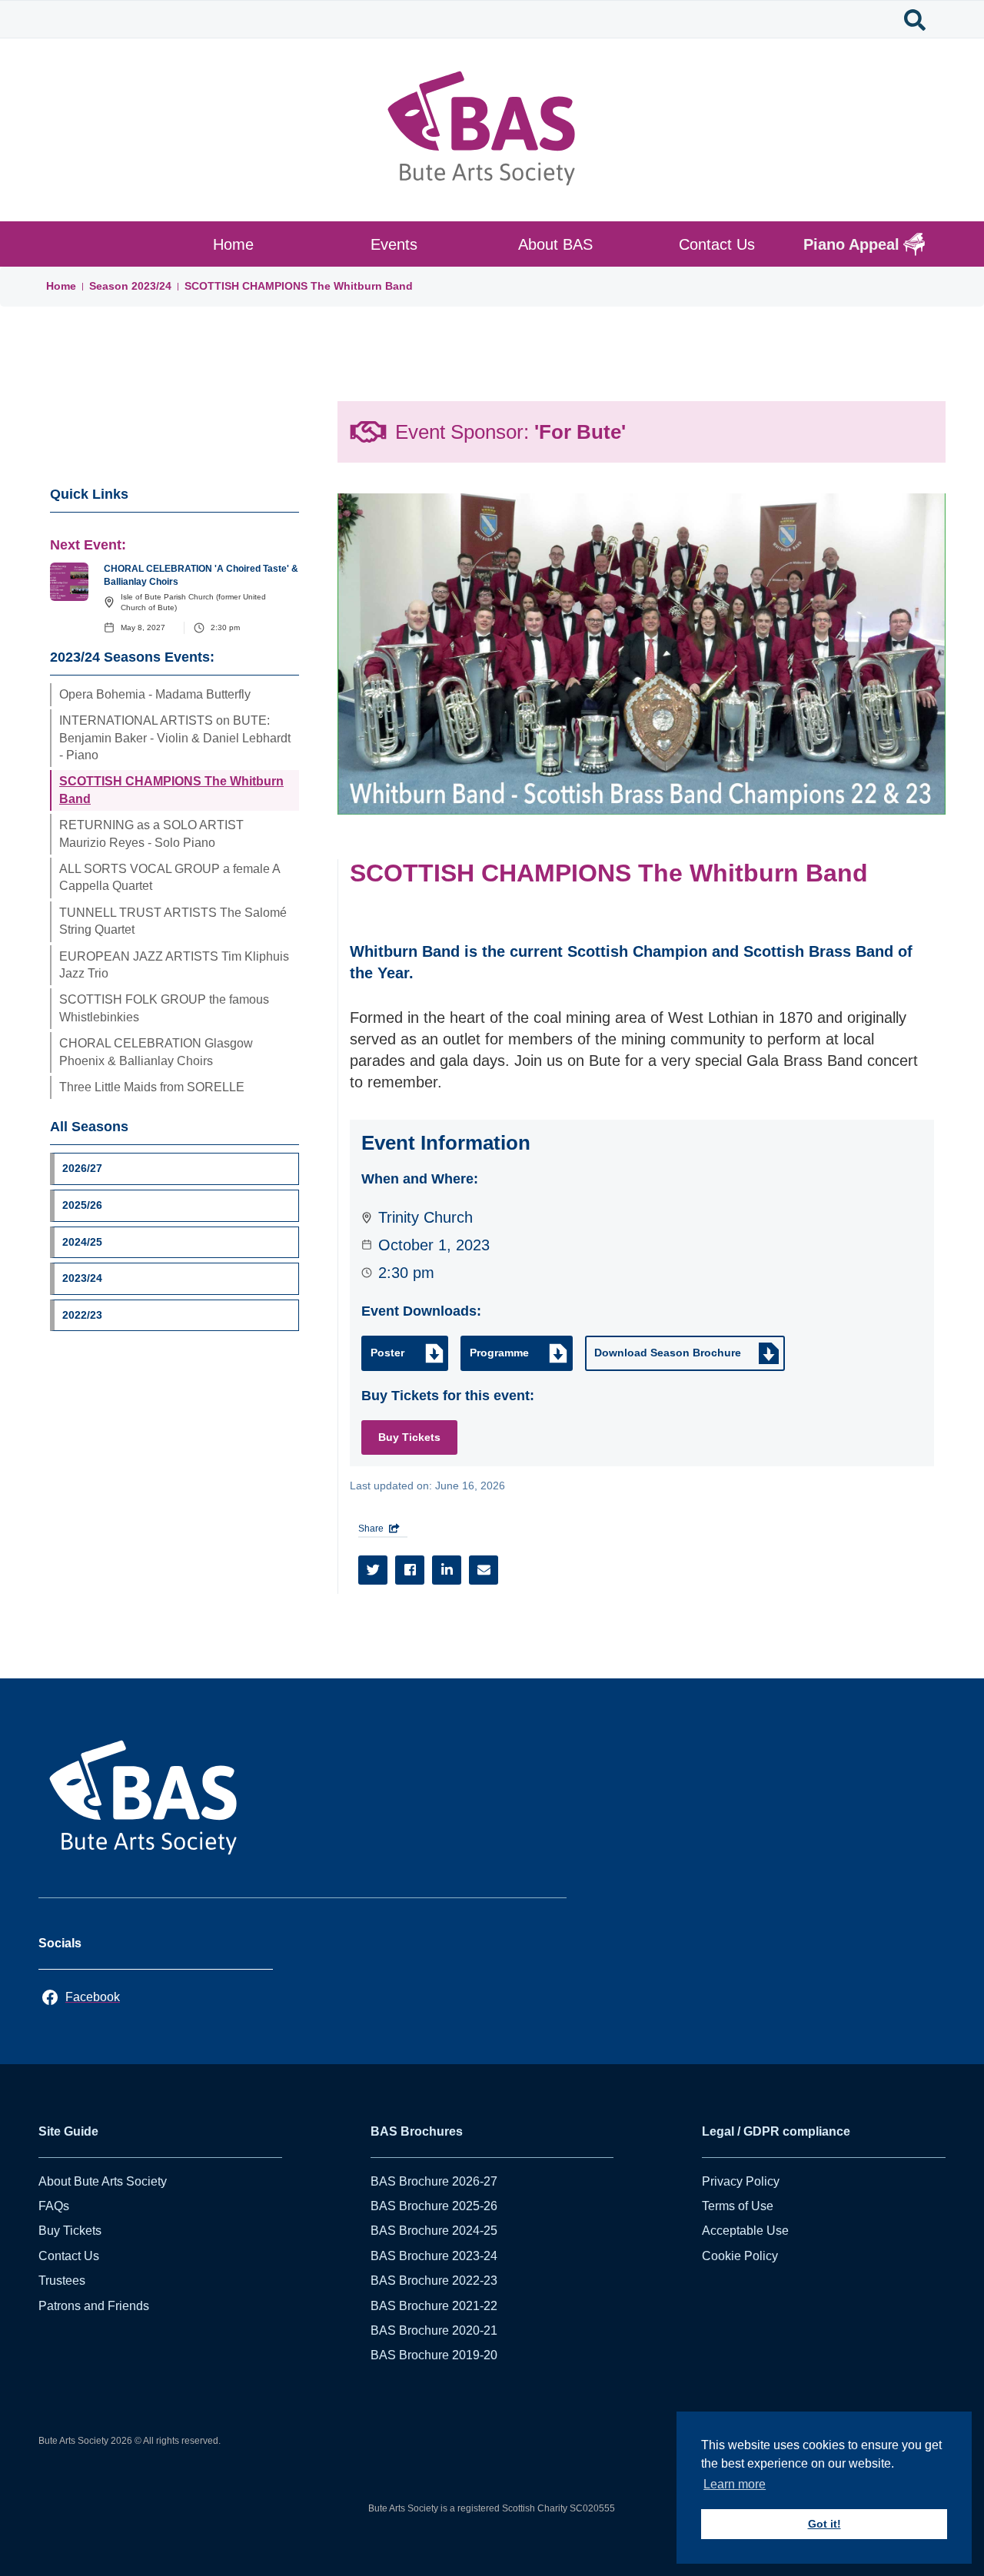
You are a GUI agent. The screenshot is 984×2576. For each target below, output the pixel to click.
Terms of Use (738, 2206)
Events (394, 244)
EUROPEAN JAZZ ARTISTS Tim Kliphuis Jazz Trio (174, 965)
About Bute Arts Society (103, 2181)
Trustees (62, 2281)
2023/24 (151, 286)
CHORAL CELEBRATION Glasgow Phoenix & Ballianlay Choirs (156, 1052)
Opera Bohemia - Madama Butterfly (155, 694)
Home (233, 244)
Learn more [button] (735, 2484)
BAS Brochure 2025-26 (434, 2206)
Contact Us (717, 244)
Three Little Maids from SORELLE (152, 1087)
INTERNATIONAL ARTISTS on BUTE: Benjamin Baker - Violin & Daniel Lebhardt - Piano (175, 738)
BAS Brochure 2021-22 (434, 2306)
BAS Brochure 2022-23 (434, 2281)
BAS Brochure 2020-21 (434, 2330)
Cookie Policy (740, 2256)
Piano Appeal (851, 244)
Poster (387, 1353)
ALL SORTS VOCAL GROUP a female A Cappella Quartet (170, 877)
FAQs (54, 2206)
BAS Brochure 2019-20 (434, 2355)
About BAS (555, 244)
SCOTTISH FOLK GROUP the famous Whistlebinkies (164, 1008)
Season (110, 286)
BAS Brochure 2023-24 (434, 2256)
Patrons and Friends (94, 2306)
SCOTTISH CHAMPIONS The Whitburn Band (299, 286)
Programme (499, 1353)
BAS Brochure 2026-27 (434, 2181)
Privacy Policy (741, 2181)
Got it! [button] (824, 2524)
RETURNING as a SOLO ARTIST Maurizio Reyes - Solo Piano (151, 833)
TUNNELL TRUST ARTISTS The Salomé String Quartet (173, 921)
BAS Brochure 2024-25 (434, 2231)
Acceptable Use (745, 2231)
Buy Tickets (409, 1437)
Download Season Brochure (668, 1353)
